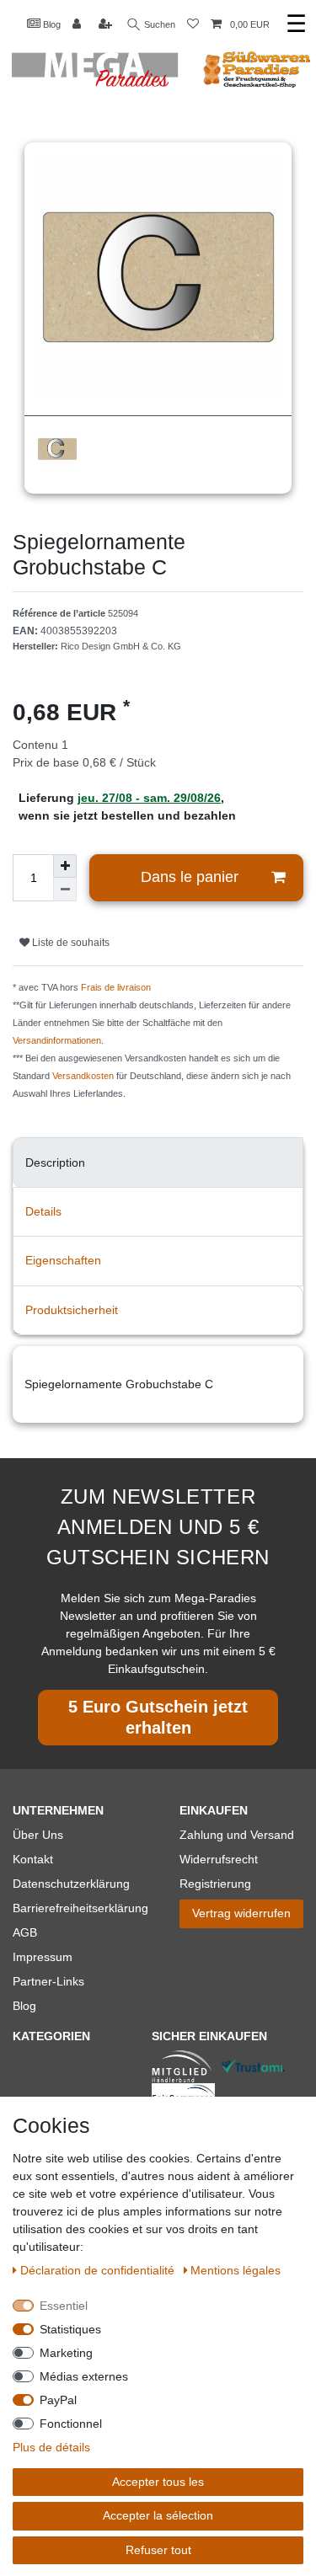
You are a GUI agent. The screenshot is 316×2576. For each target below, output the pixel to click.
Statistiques (70, 2329)
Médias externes (84, 2376)
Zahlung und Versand (237, 1835)
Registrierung (215, 1884)
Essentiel (64, 2306)
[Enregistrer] (107, 25)
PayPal (58, 2400)
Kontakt (33, 1859)
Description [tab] (55, 1162)
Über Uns (38, 1835)
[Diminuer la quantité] (65, 890)
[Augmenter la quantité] (65, 866)
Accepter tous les (158, 2482)
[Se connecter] (78, 25)
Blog (51, 24)
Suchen (158, 24)
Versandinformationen (57, 1040)
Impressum (43, 1957)
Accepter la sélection (158, 2515)
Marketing (66, 2353)
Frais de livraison (116, 987)
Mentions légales (236, 2270)
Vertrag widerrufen (241, 1913)
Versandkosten (83, 1076)
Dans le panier (190, 877)
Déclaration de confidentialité (99, 2270)
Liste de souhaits (70, 943)
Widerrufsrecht (219, 1859)
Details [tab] (43, 1211)
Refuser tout (158, 2550)
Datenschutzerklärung (71, 1884)
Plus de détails (51, 2447)
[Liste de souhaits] (193, 25)
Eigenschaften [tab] (63, 1260)
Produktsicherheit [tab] (72, 1310)
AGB (25, 1932)
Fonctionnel (71, 2424)
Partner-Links (48, 1981)
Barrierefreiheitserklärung (80, 1908)
